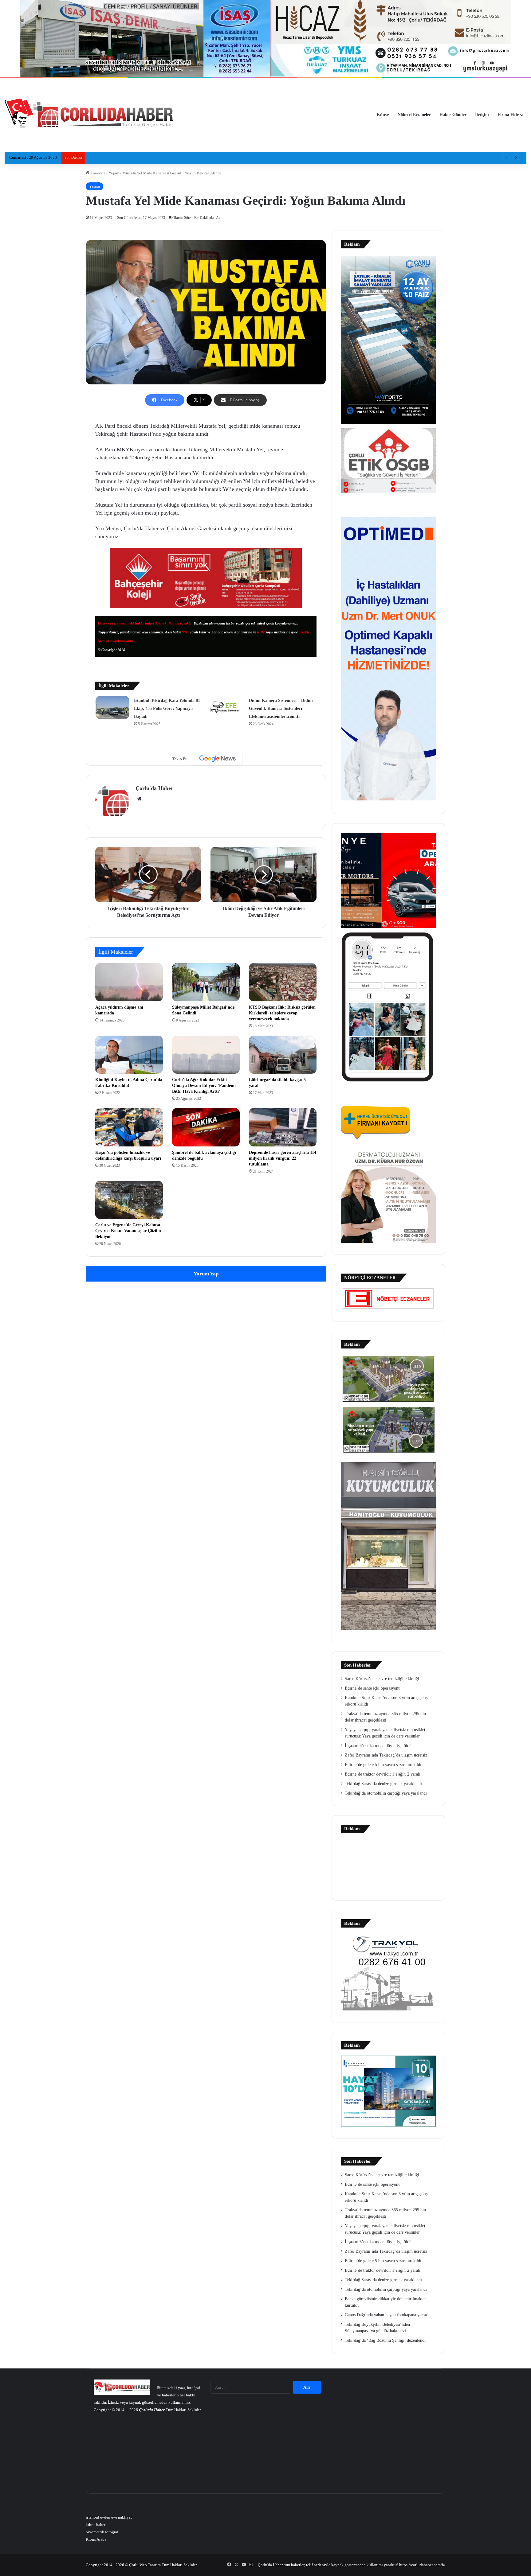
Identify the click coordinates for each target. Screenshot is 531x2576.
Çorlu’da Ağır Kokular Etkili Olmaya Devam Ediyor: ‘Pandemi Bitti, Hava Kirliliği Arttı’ (204, 1086)
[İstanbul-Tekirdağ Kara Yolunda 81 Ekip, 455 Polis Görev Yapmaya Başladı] (112, 708)
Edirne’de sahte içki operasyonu (373, 1688)
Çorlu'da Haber (154, 788)
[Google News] (218, 759)
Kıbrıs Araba (96, 2539)
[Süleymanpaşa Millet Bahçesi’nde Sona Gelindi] (206, 982)
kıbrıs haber (96, 2525)
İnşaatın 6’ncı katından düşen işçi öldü (378, 1746)
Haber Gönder (453, 115)
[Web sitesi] (139, 799)
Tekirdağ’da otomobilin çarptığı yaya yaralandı (386, 1793)
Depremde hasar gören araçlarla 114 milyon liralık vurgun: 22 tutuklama (283, 1158)
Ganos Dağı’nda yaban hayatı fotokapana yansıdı (387, 2315)
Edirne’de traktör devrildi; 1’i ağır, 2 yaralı (383, 1774)
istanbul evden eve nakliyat (109, 2517)
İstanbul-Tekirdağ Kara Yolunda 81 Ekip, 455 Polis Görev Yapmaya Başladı (167, 708)
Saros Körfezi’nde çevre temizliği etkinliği (382, 1679)
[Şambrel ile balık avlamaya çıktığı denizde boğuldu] (206, 1127)
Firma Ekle (508, 115)
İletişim (482, 115)
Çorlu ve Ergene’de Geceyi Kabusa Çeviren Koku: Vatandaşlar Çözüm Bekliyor (128, 1231)
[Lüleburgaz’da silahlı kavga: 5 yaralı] (283, 1055)
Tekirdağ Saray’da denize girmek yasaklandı (383, 1784)
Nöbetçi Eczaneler (414, 115)
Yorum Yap (206, 1274)
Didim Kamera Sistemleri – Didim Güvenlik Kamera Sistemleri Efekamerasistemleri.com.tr (281, 708)
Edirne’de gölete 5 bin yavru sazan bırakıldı (383, 1765)
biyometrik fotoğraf (102, 2532)
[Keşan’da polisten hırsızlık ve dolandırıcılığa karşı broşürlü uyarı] (129, 1127)
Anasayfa (97, 173)
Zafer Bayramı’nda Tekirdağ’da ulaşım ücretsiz (386, 1755)
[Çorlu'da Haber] (89, 115)
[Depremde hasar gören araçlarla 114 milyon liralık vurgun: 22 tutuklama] (283, 1127)
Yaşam (114, 173)
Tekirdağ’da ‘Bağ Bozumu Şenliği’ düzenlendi (385, 2340)
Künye (383, 115)
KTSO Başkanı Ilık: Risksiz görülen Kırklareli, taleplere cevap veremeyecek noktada (282, 1013)
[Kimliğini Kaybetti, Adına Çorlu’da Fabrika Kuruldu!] (129, 1055)
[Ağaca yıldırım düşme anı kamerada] (129, 982)
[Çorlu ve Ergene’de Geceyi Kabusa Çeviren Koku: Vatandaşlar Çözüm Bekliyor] (129, 1200)
